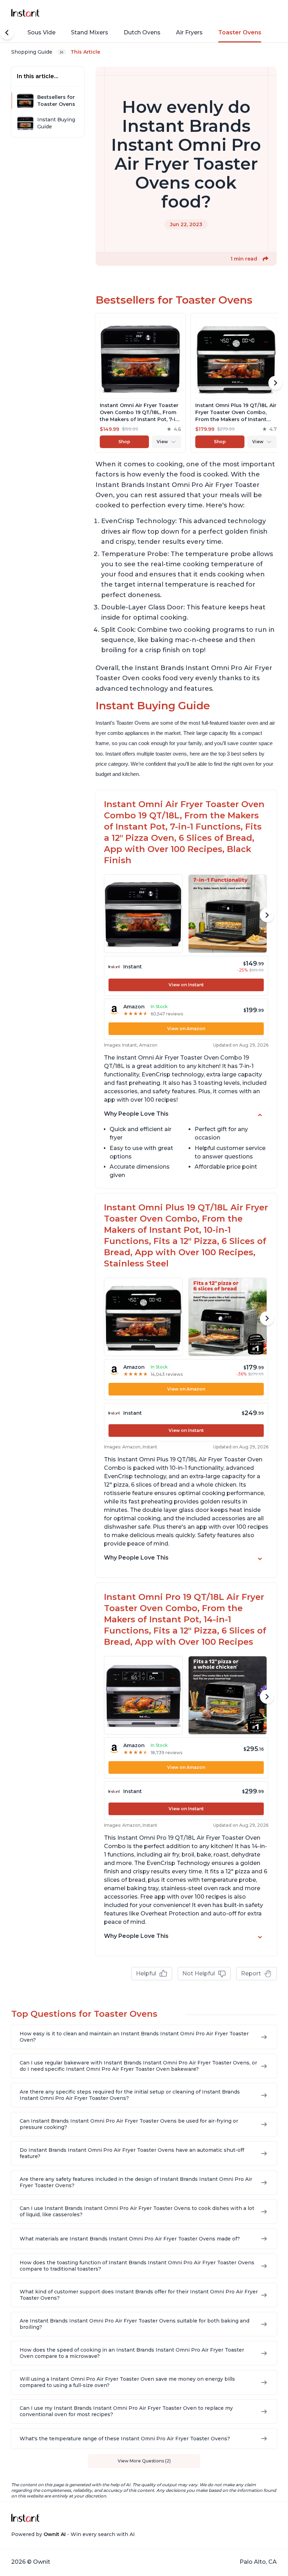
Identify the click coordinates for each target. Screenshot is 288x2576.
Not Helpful (199, 1973)
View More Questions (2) (144, 2461)
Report (251, 1973)
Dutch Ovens (142, 32)
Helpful (146, 1973)
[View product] (140, 383)
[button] (266, 259)
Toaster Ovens (240, 32)
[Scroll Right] (275, 383)
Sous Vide (41, 32)
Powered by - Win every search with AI (73, 2534)
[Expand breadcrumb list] (61, 52)
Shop (124, 442)
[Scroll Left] (7, 33)
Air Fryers (189, 32)
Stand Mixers (90, 32)
